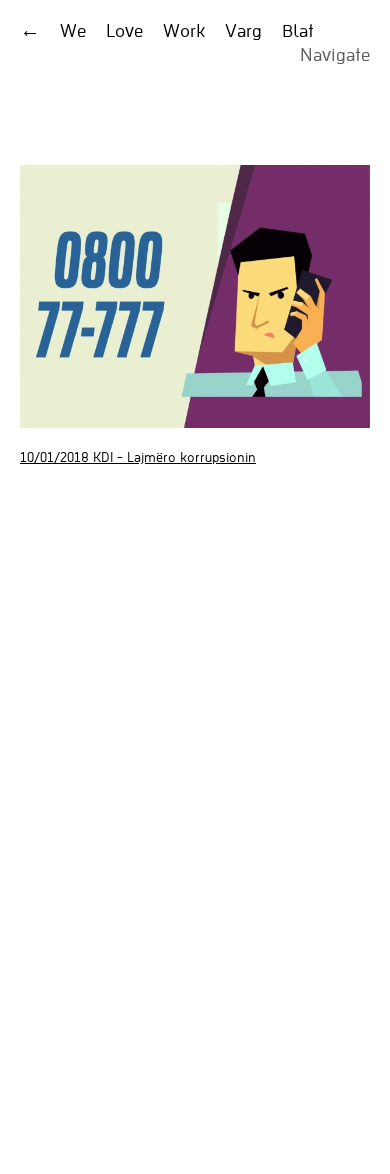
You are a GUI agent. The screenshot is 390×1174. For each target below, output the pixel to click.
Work (184, 30)
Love (124, 30)
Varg (243, 30)
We (73, 30)
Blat (298, 30)
